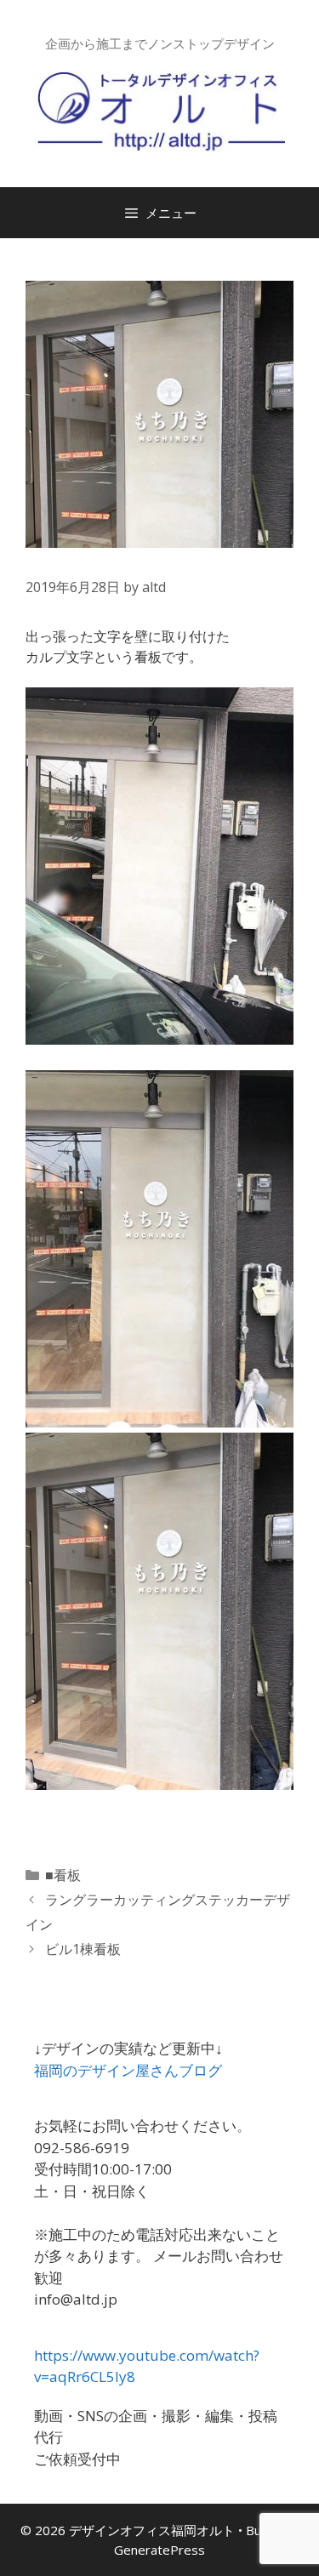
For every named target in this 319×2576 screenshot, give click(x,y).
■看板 (63, 1875)
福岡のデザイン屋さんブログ (128, 2070)
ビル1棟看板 (83, 1949)
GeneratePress (159, 2550)
